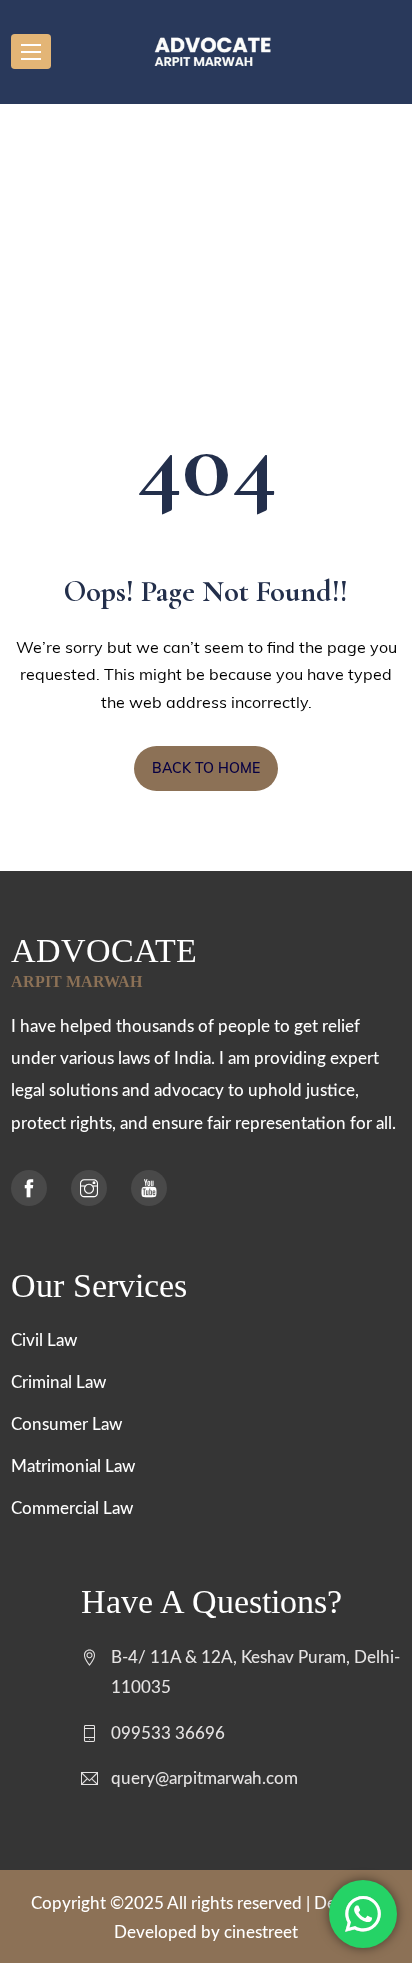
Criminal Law (58, 1382)
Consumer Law (66, 1424)
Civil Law (44, 1340)
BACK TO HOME (206, 768)
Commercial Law (72, 1508)
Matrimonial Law (73, 1466)
